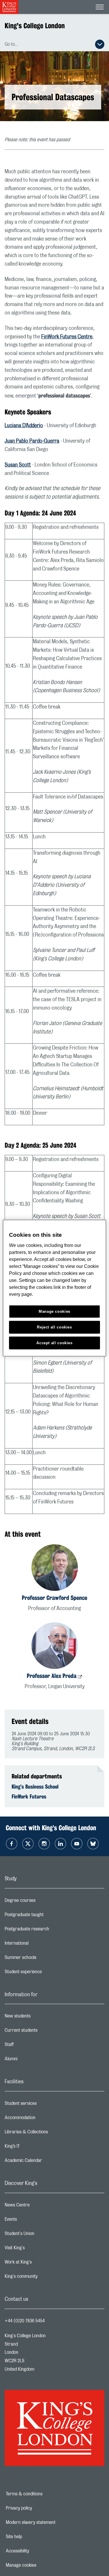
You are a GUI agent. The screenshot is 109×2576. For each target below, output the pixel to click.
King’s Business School (35, 1787)
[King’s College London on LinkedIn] (60, 1844)
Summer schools (44, 1959)
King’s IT (35, 2148)
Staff (32, 2046)
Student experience (46, 1973)
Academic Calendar (47, 2162)
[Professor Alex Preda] (55, 1647)
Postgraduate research (50, 1930)
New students (41, 2017)
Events (34, 2221)
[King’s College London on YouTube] (77, 1844)
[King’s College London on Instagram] (44, 1844)
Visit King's (38, 2249)
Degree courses (43, 1902)
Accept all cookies (54, 1343)
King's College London (35, 26)
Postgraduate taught (47, 1916)
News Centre (40, 2206)
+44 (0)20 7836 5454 (25, 2321)
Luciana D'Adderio (24, 426)
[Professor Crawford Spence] (55, 1569)
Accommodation (43, 2119)
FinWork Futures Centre (67, 337)
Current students (44, 2032)
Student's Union (43, 2235)
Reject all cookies (54, 1327)
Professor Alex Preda (52, 1676)
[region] (54, 1288)
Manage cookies (41, 2565)
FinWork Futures (29, 1796)
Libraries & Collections (49, 2133)
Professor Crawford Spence (54, 1598)
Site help (34, 2537)
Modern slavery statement (51, 2522)
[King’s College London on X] (28, 1844)
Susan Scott (18, 465)
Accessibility (37, 2551)
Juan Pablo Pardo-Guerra (32, 441)
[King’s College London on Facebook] (12, 1844)
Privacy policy (39, 2508)
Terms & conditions (44, 2494)
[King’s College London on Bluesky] (93, 1844)
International (40, 1945)
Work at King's (41, 2264)
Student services (44, 2105)
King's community (44, 2278)
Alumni (34, 2060)
